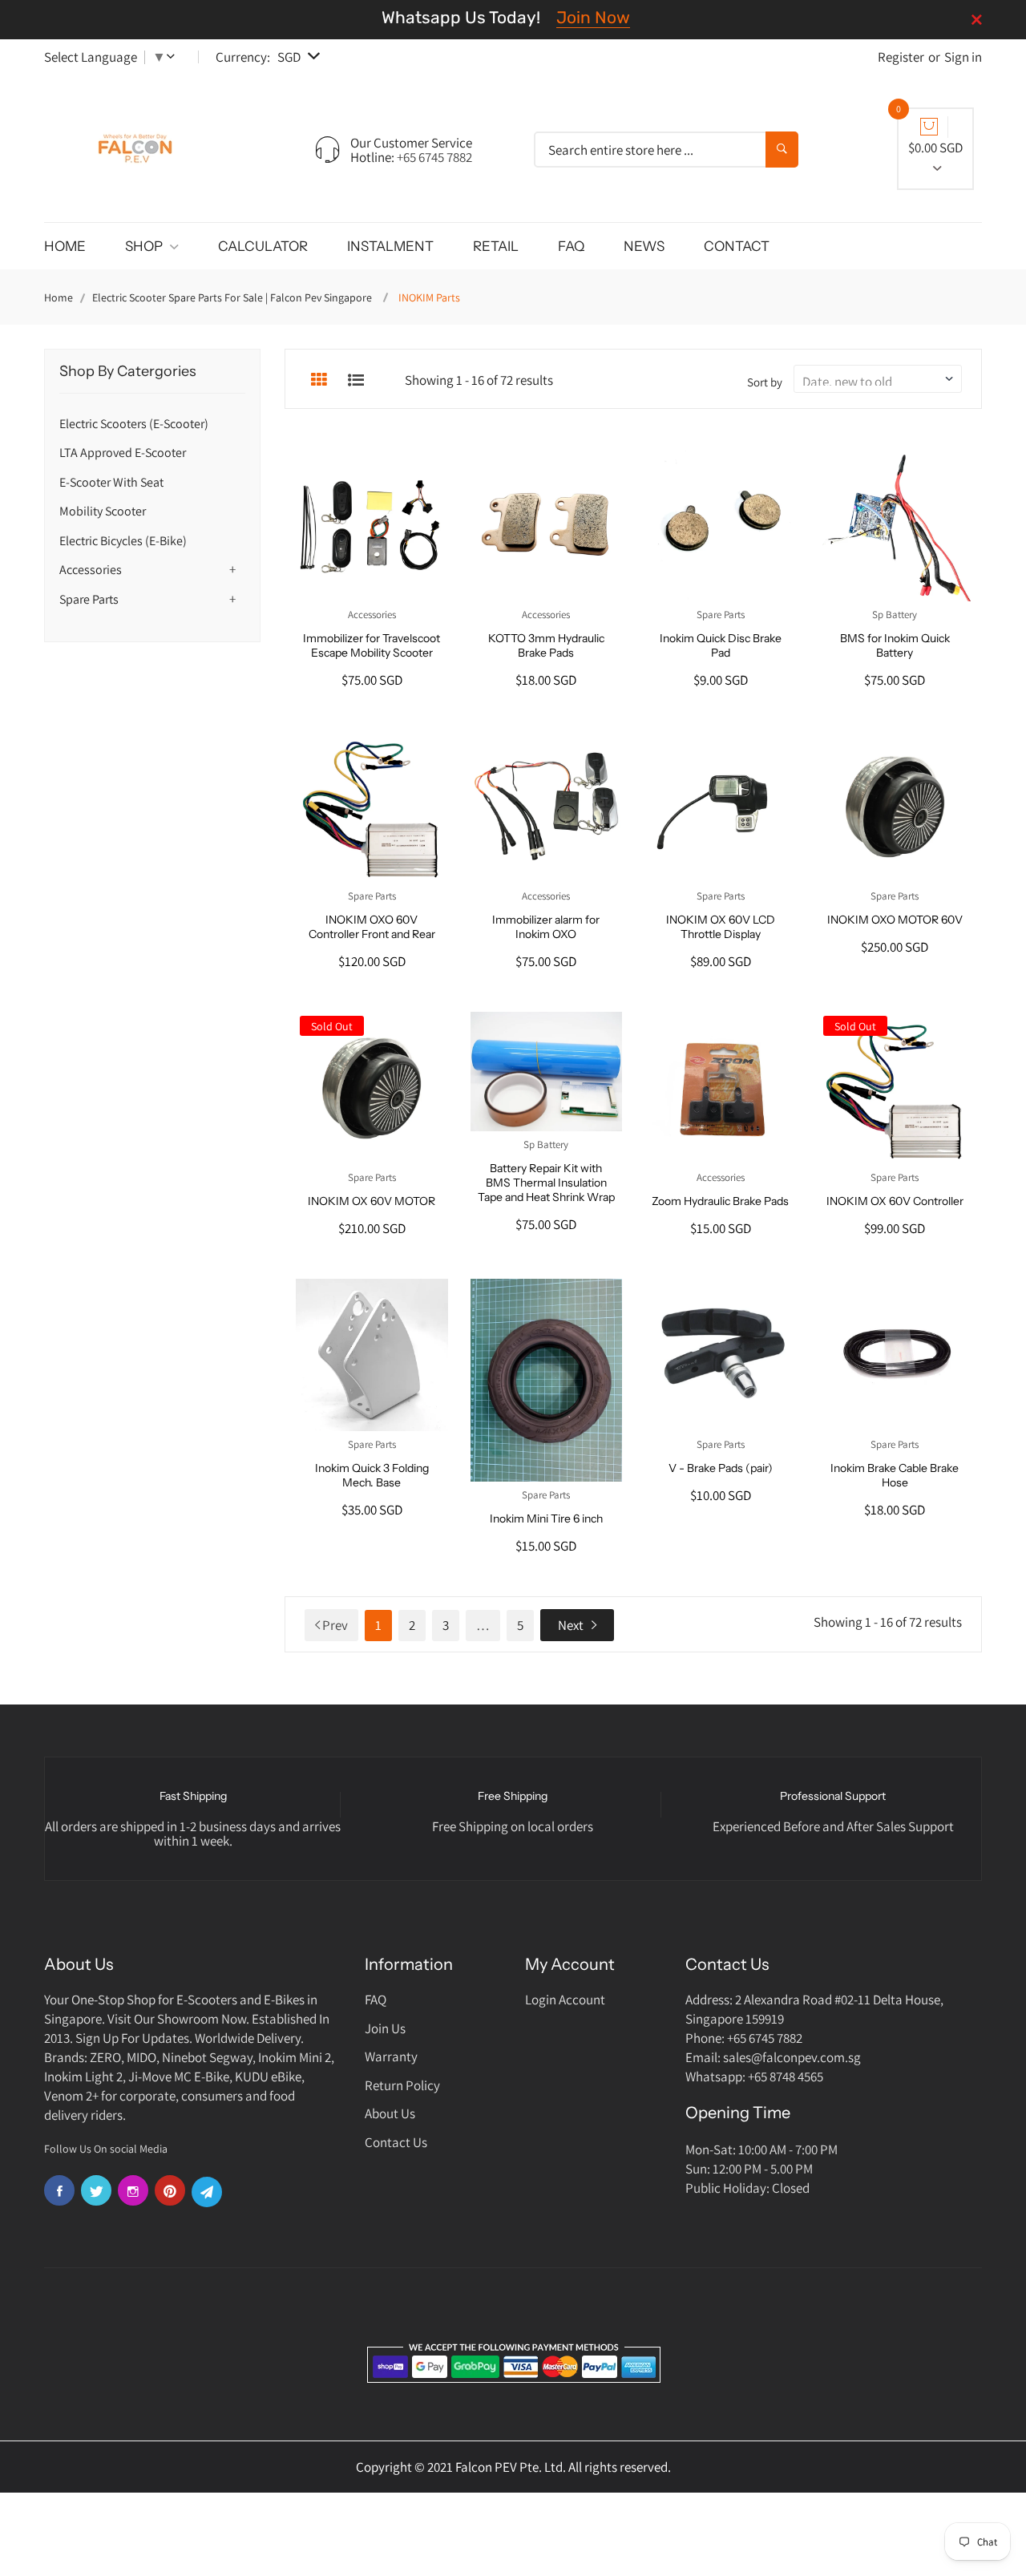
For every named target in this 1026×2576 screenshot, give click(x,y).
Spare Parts (89, 599)
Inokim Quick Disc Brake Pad (721, 645)
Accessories (91, 570)
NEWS (644, 246)
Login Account (565, 2000)
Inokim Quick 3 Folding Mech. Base (372, 1475)
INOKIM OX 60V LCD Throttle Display (721, 927)
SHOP (145, 246)
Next (571, 1625)
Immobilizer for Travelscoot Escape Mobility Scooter (372, 645)
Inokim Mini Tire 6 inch (546, 1519)
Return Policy (402, 2085)
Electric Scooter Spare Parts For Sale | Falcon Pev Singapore (232, 297)
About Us (390, 2113)
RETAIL (496, 246)
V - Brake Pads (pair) (721, 1468)
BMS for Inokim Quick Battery (895, 645)
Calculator (263, 246)
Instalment (390, 246)
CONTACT (737, 246)
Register (901, 57)
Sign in (963, 57)
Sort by (765, 382)
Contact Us (396, 2142)
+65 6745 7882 (434, 157)
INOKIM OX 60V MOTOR (372, 1201)
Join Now (593, 17)
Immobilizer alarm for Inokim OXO (546, 927)
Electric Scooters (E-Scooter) (134, 424)
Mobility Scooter (103, 511)
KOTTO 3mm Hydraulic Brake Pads (546, 645)
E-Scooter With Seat (111, 482)
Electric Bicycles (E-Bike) (123, 541)
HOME (65, 246)
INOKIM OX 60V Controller (895, 1201)
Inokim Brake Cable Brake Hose (895, 1475)
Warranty (391, 2056)
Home (59, 297)
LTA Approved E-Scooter (123, 453)
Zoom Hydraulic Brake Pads (720, 1201)
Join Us (385, 2028)
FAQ (571, 246)
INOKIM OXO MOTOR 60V (895, 920)
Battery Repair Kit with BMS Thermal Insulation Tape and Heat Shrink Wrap (546, 1183)
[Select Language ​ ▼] (174, 57)
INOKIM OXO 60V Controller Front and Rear (372, 927)
